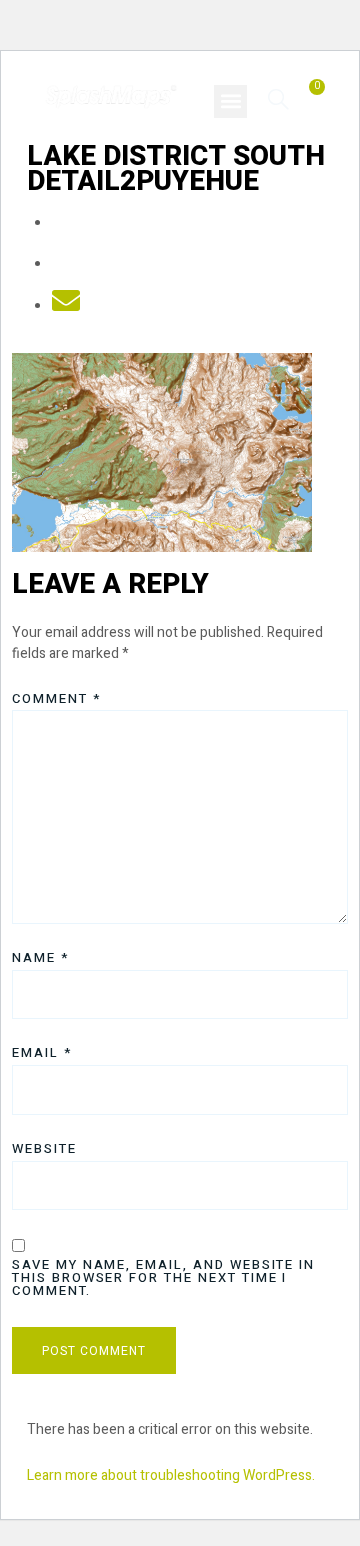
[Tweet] (66, 264)
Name (40, 957)
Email (42, 1052)
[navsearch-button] (278, 98)
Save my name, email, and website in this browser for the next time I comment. (163, 1277)
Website (44, 1148)
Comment (56, 698)
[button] (230, 101)
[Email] (66, 306)
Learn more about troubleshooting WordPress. (171, 1475)
